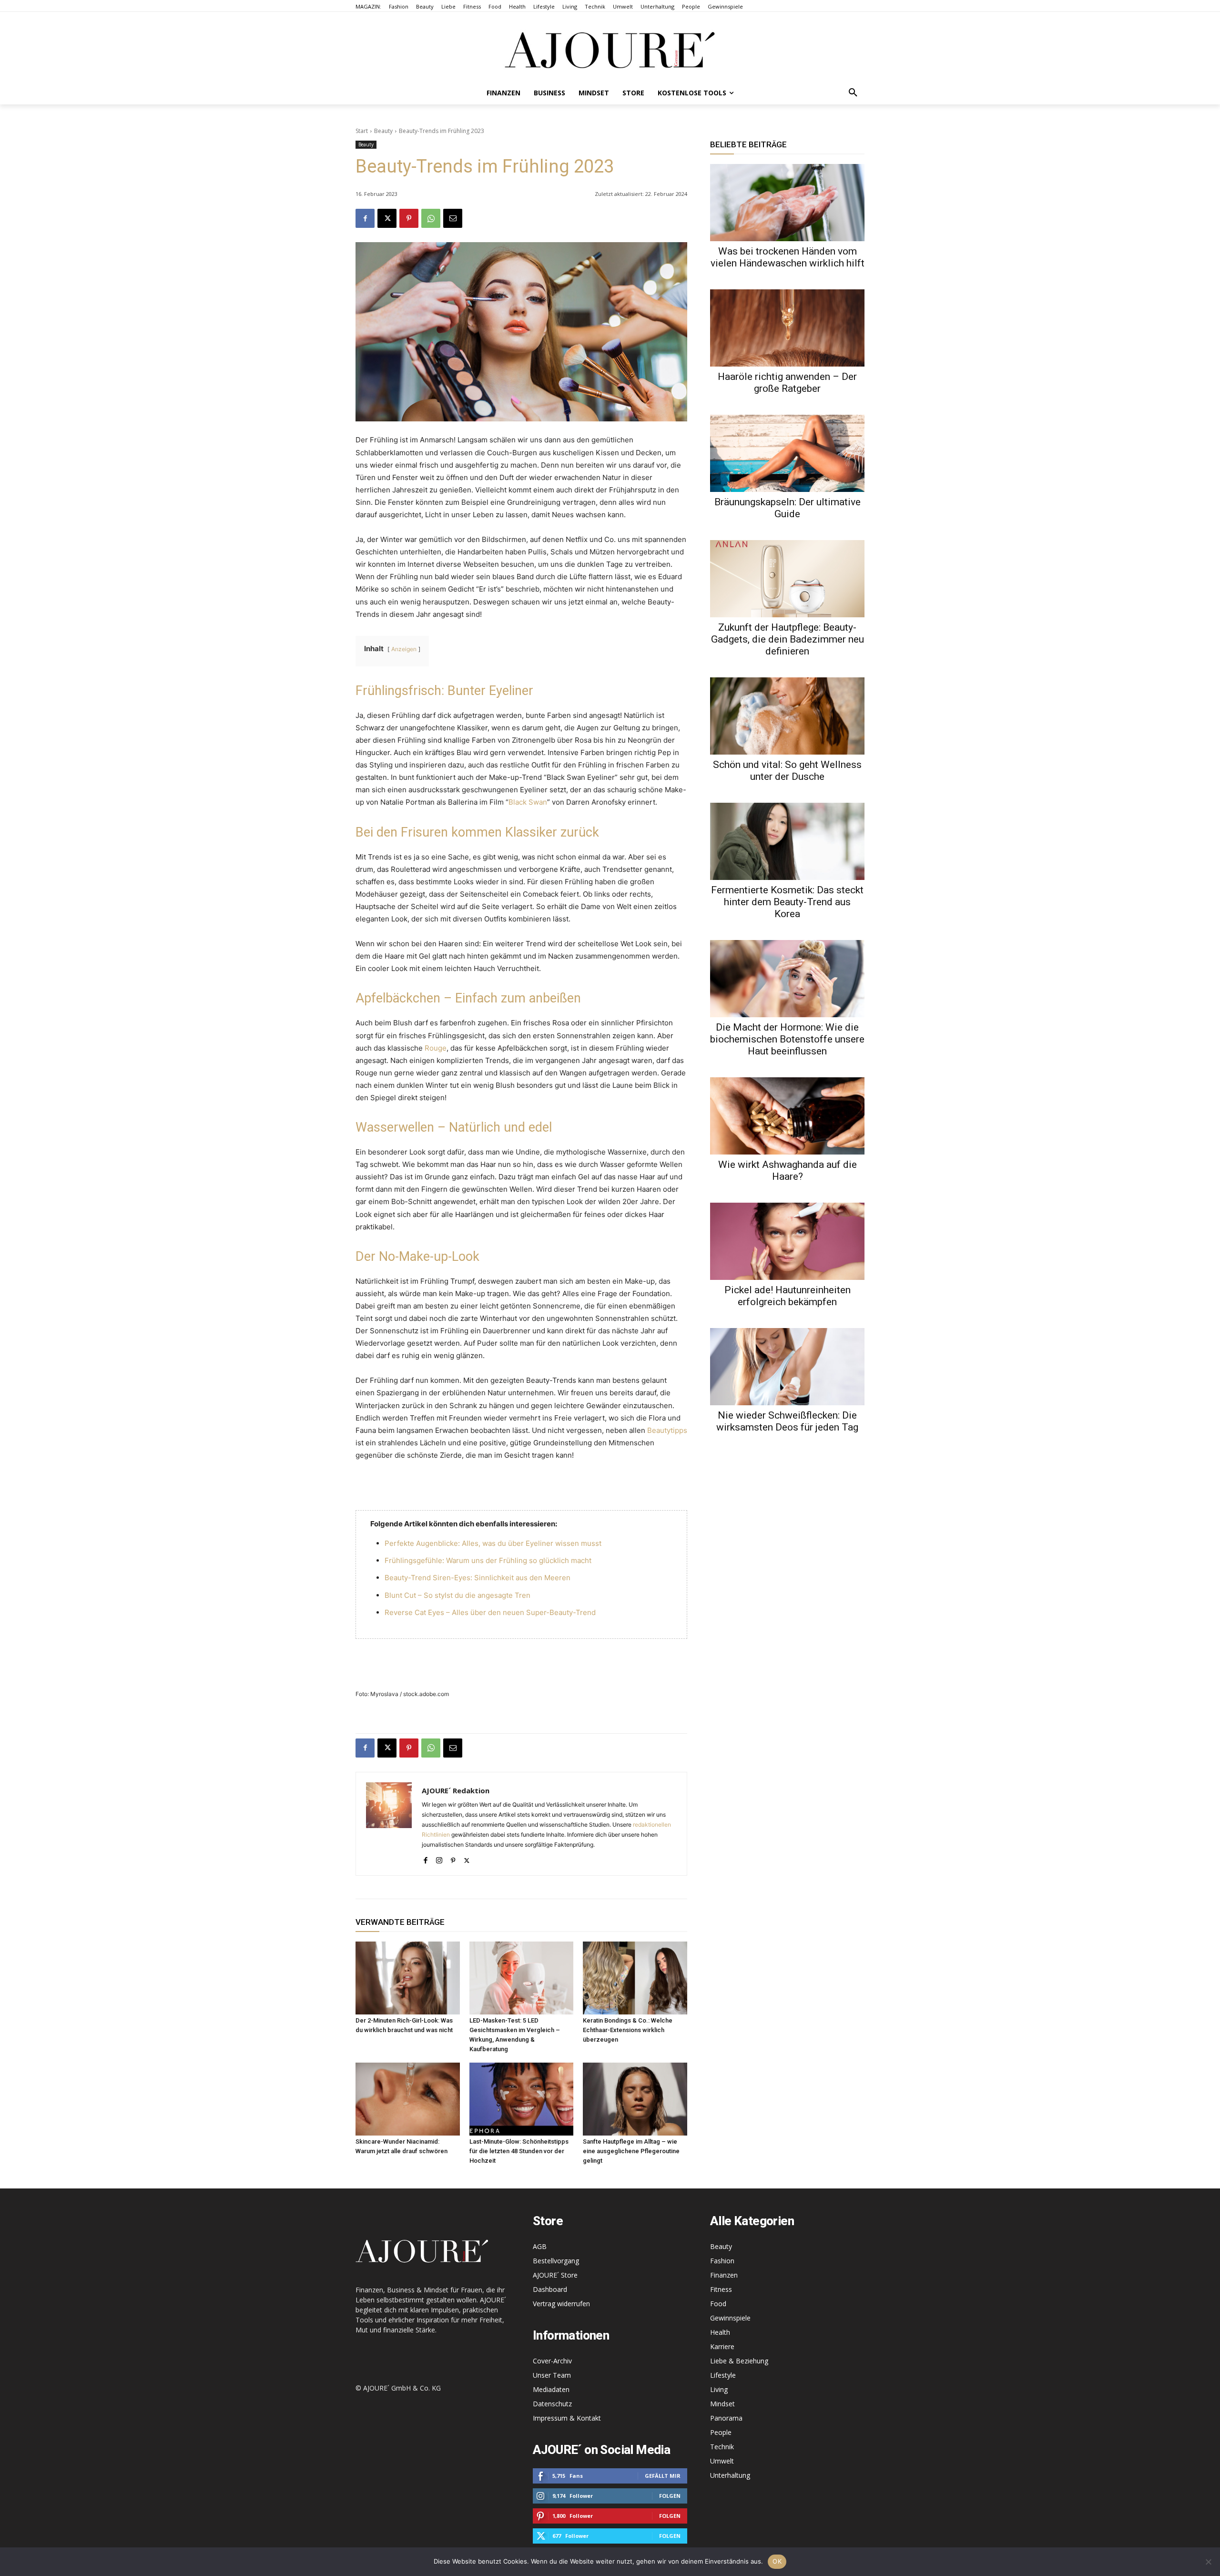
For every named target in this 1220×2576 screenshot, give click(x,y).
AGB (540, 2246)
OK (777, 2561)
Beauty (383, 131)
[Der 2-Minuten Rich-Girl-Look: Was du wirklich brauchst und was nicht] (408, 1978)
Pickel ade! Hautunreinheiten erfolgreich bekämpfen (788, 1296)
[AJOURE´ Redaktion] (389, 1824)
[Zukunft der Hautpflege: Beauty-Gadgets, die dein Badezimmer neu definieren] (787, 579)
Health (720, 2332)
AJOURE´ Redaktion (456, 1790)
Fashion (722, 2261)
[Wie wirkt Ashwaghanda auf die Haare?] (787, 1116)
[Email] (453, 218)
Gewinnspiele (730, 2318)
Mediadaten (551, 2389)
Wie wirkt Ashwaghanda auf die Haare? (788, 1170)
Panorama (726, 2418)
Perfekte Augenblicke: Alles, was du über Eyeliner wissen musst (493, 1543)
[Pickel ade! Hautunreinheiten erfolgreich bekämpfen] (787, 1241)
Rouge (436, 1048)
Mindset (722, 2404)
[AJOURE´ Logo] (610, 50)
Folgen (670, 2496)
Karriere (722, 2346)
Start (362, 131)
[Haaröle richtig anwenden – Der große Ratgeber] (787, 328)
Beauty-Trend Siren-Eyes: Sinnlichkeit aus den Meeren (478, 1578)
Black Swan (528, 802)
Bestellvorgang (556, 2261)
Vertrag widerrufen (561, 2304)
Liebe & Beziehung (739, 2361)
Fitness (721, 2289)
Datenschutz (552, 2404)
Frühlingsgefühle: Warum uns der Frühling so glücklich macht (488, 1560)
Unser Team (552, 2375)
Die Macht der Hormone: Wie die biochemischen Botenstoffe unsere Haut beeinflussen (787, 1039)
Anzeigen (404, 649)
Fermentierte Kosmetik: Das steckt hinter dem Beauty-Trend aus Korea (787, 902)
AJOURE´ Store (555, 2275)
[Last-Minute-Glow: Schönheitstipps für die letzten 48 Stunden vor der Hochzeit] (522, 2099)
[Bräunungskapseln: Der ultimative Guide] (787, 453)
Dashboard (550, 2289)
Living (719, 2389)
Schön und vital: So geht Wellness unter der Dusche (787, 771)
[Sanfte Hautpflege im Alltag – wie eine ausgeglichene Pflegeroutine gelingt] (635, 2099)
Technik (722, 2447)
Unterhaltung (730, 2475)
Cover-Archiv (552, 2361)
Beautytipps (667, 1430)
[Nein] (1208, 2562)
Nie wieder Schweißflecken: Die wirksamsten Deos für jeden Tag (787, 1421)
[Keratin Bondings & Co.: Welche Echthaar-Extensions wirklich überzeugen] (635, 1978)
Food (718, 2304)
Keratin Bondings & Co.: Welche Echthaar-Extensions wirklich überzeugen (628, 2030)
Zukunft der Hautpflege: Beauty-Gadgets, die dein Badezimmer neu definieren (788, 639)
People (721, 2432)
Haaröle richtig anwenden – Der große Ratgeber (787, 383)
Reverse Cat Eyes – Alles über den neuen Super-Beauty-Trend (490, 1612)
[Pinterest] (409, 218)
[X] (387, 218)
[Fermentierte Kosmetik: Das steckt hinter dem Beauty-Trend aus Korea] (787, 841)
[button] (853, 93)
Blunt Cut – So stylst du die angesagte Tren (457, 1595)
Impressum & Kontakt (567, 2418)
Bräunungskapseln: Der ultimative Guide (788, 508)
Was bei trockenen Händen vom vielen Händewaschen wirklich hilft (788, 257)
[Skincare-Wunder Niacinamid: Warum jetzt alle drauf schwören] (408, 2099)
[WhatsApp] (431, 218)
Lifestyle (723, 2375)
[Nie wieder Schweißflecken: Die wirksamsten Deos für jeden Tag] (787, 1367)
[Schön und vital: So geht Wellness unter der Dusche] (787, 716)
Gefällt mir (663, 2476)
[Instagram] (439, 1858)
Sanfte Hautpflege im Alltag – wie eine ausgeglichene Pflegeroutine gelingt (631, 2151)
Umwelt (722, 2461)
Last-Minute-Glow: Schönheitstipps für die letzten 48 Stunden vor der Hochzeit (519, 2151)
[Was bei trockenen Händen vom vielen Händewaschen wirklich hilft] (787, 203)
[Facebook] (365, 218)
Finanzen (724, 2275)
